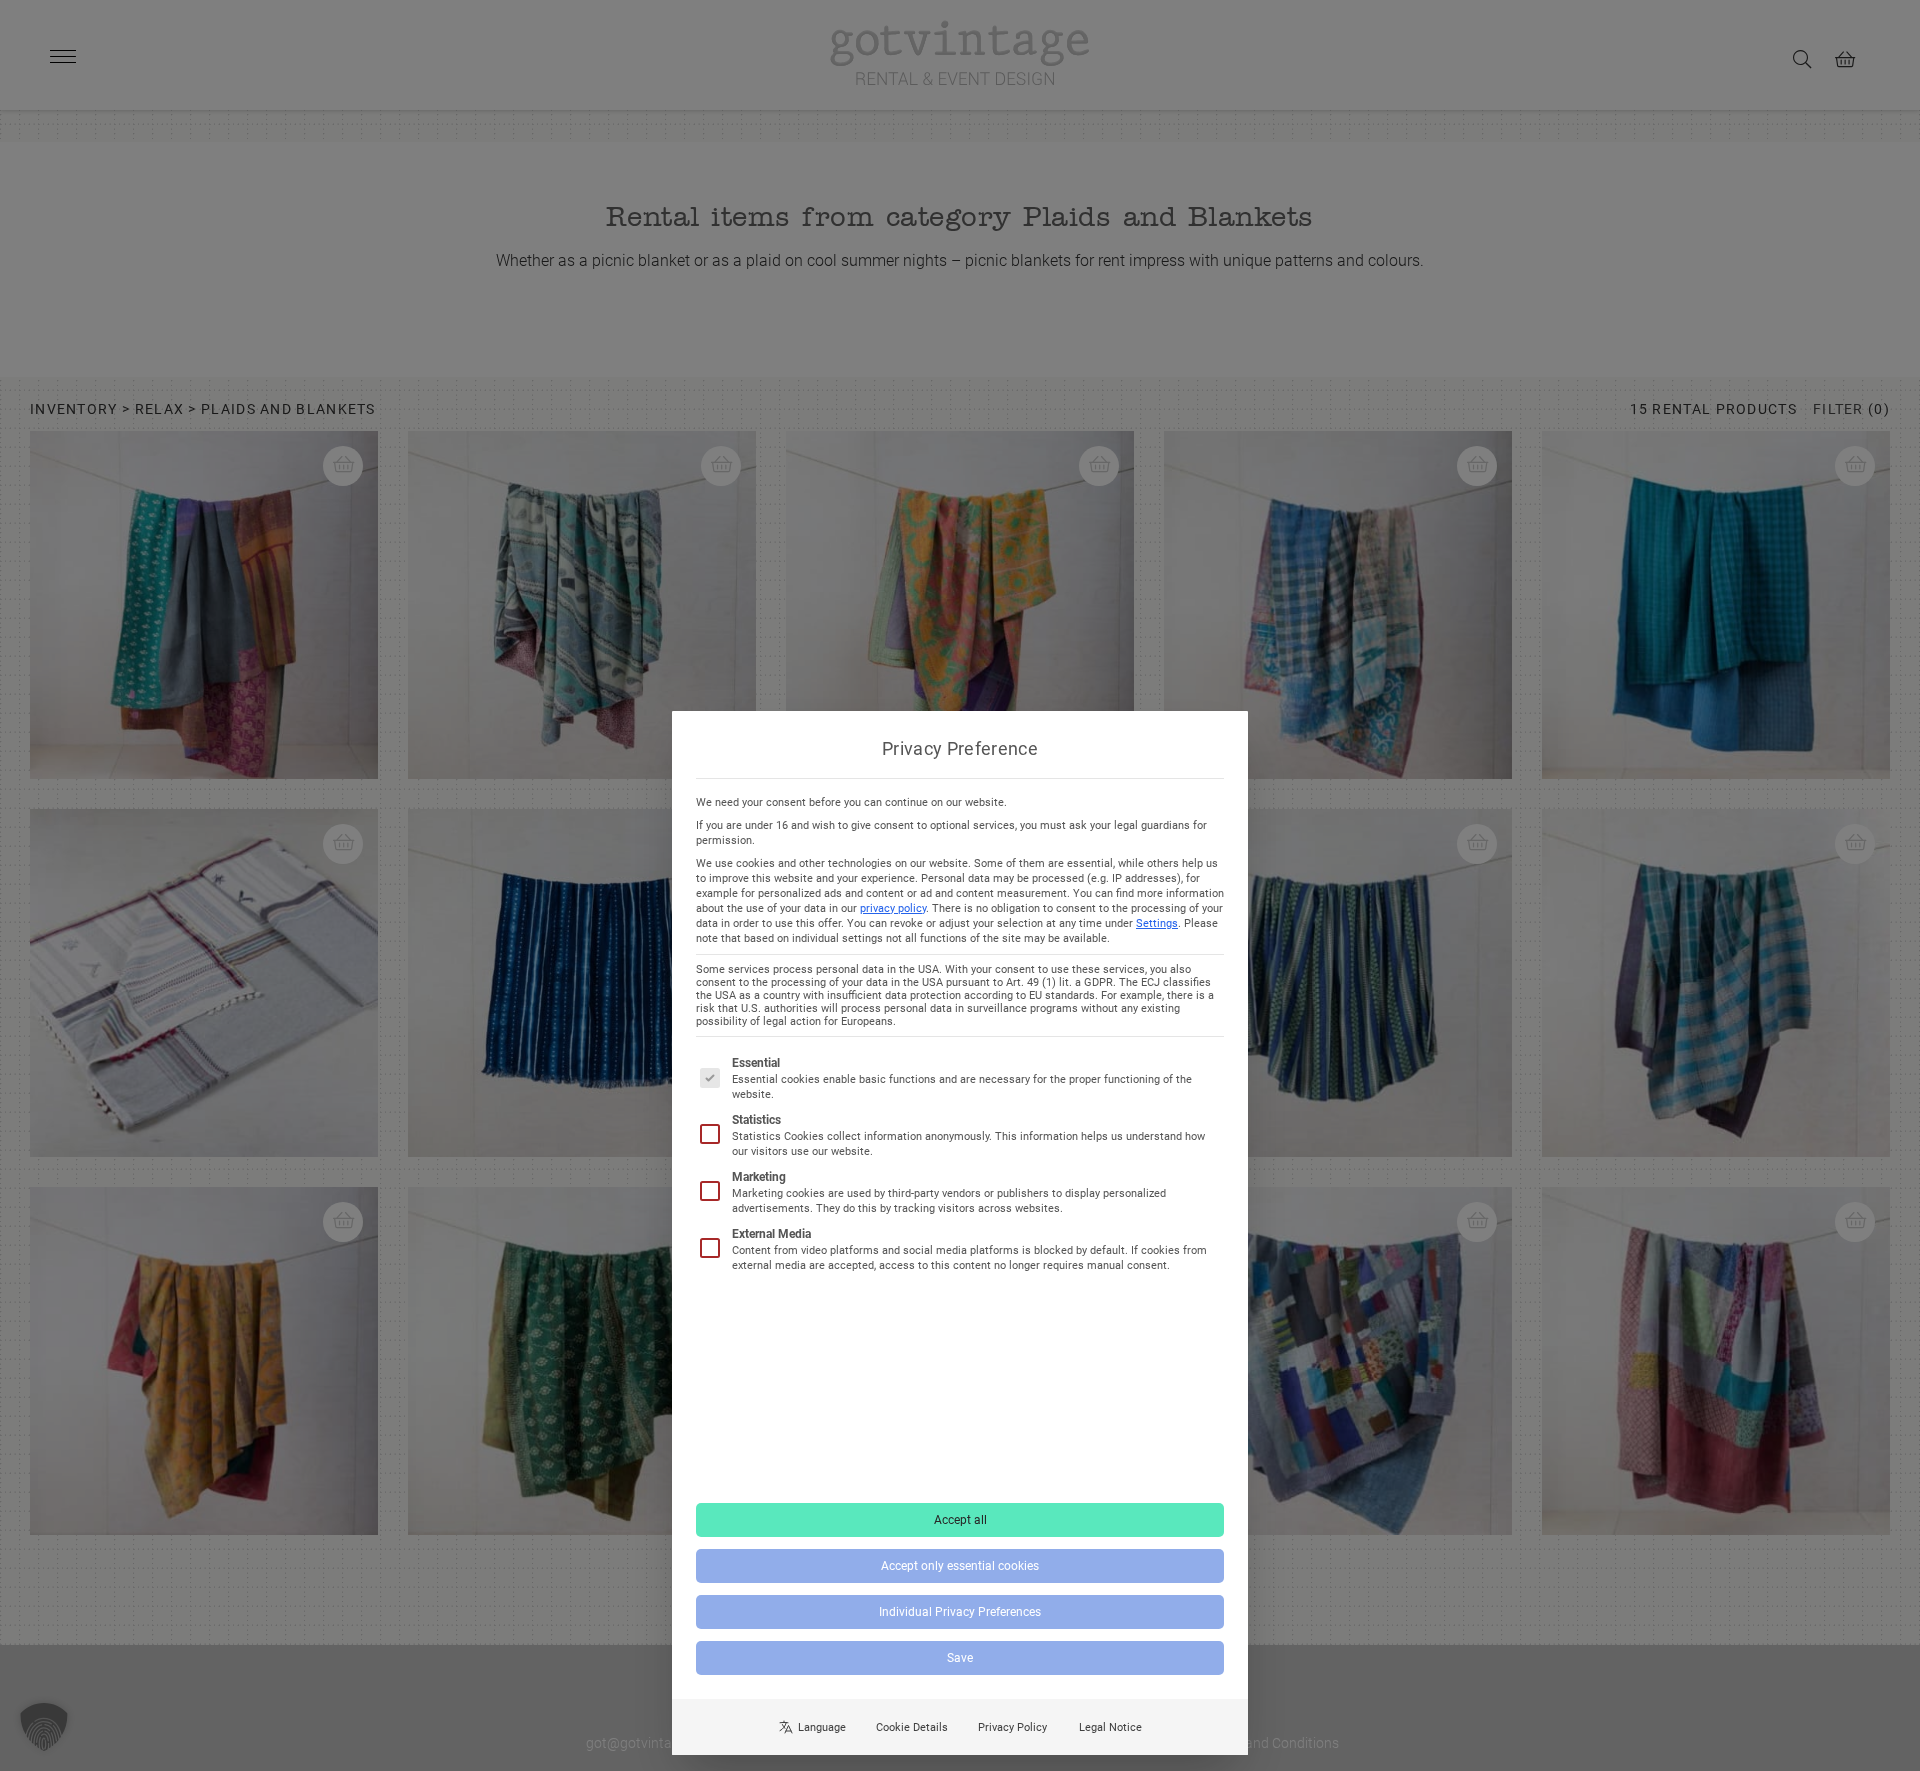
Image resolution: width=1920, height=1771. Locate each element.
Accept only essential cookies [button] (960, 1566)
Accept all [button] (960, 1520)
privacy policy (893, 908)
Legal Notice (1110, 1727)
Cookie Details (912, 1727)
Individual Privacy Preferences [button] (960, 1612)
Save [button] (960, 1658)
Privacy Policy (1012, 1727)
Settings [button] (1157, 923)
